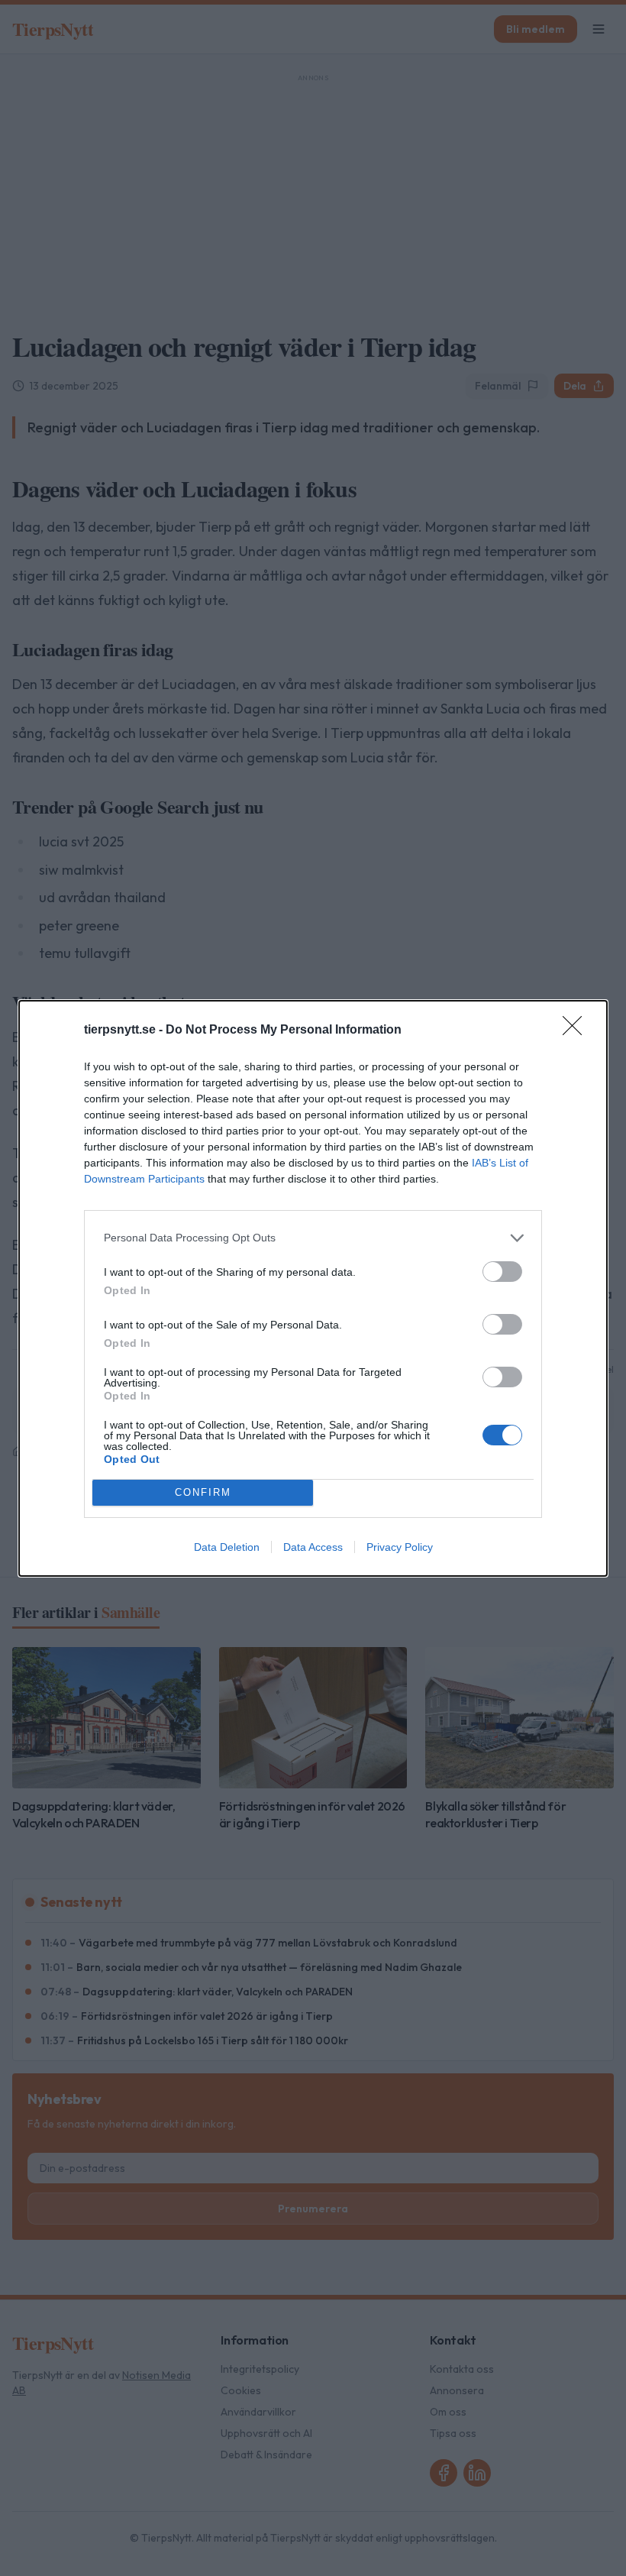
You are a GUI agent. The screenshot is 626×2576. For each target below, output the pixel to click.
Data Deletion (227, 1547)
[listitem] (313, 1238)
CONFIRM (203, 1492)
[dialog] (313, 1288)
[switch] (502, 1272)
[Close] (577, 1031)
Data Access (313, 1547)
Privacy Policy (400, 1547)
